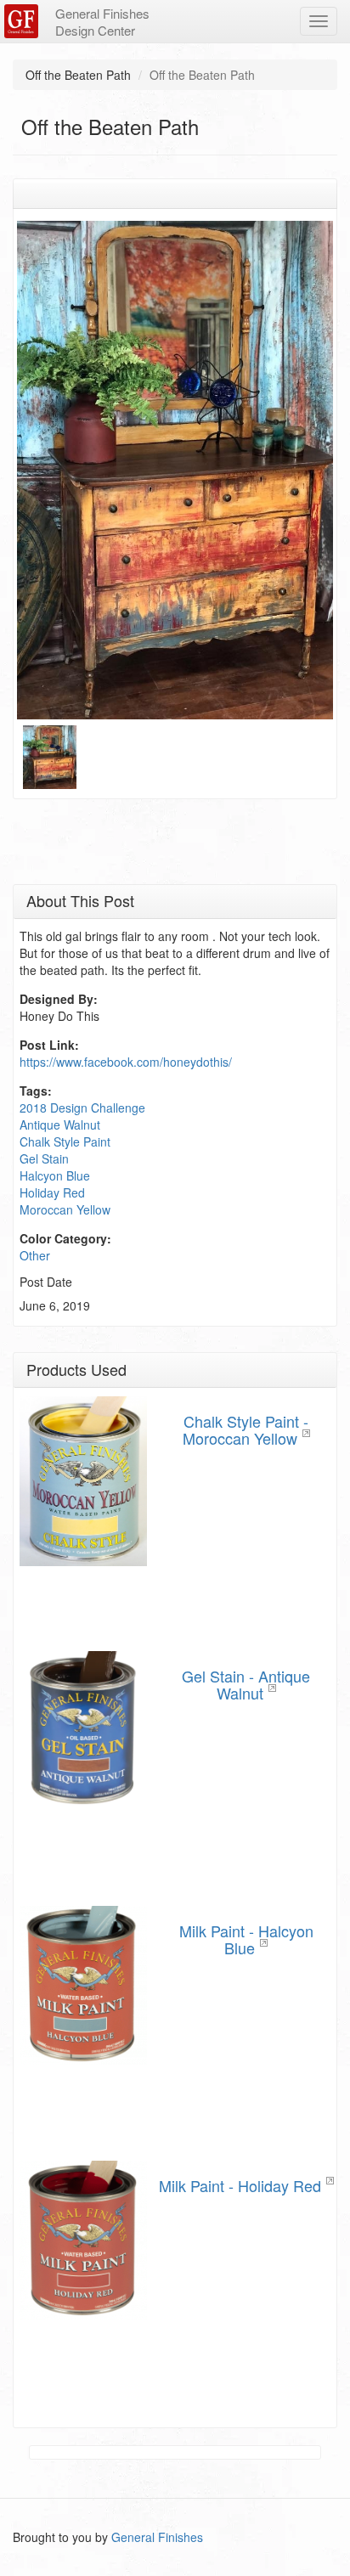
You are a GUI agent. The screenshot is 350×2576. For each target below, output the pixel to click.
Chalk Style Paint (65, 1141)
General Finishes (157, 2537)
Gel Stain (44, 1158)
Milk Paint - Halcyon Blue (246, 1939)
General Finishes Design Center (102, 22)
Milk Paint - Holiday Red (240, 2185)
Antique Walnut (60, 1125)
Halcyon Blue (55, 1175)
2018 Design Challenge (82, 1108)
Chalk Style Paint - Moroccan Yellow (246, 1429)
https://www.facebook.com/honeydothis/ (126, 1062)
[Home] (23, 21)
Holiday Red (52, 1192)
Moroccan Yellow (65, 1209)
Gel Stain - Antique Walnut (246, 1684)
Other (35, 1255)
